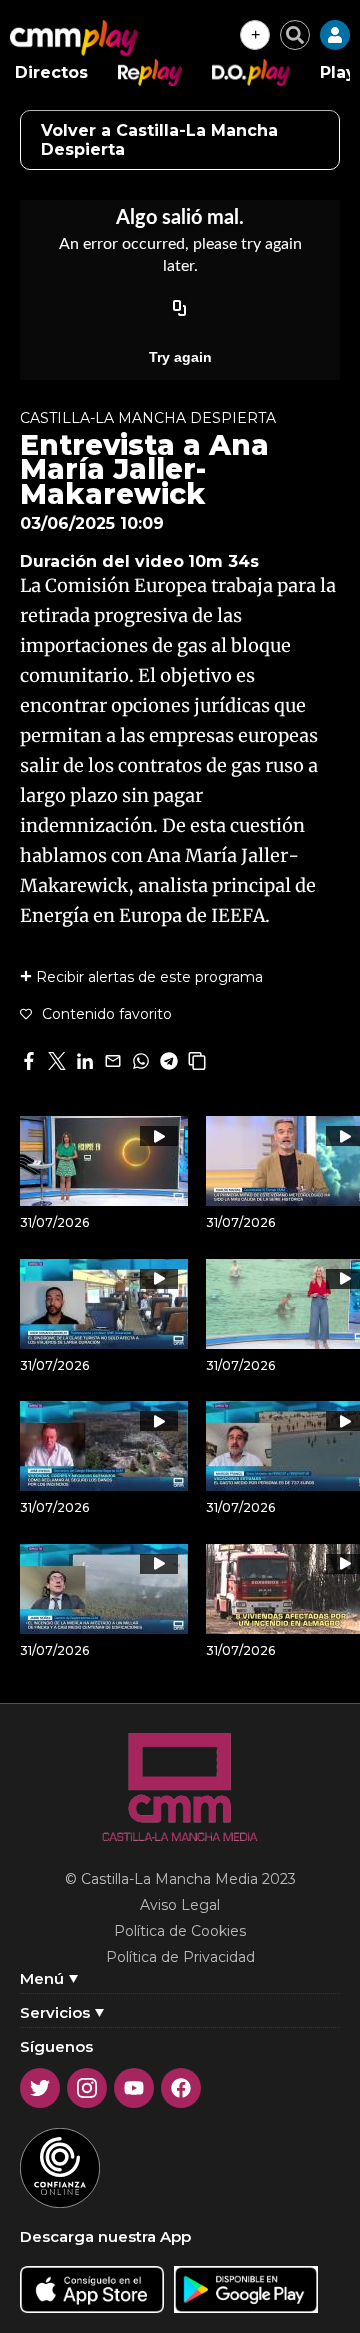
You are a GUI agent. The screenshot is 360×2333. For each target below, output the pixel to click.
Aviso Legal (180, 1905)
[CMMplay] (74, 38)
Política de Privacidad (180, 1957)
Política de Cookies (180, 1931)
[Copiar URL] (180, 309)
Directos (51, 72)
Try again (180, 357)
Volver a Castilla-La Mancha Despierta (159, 140)
